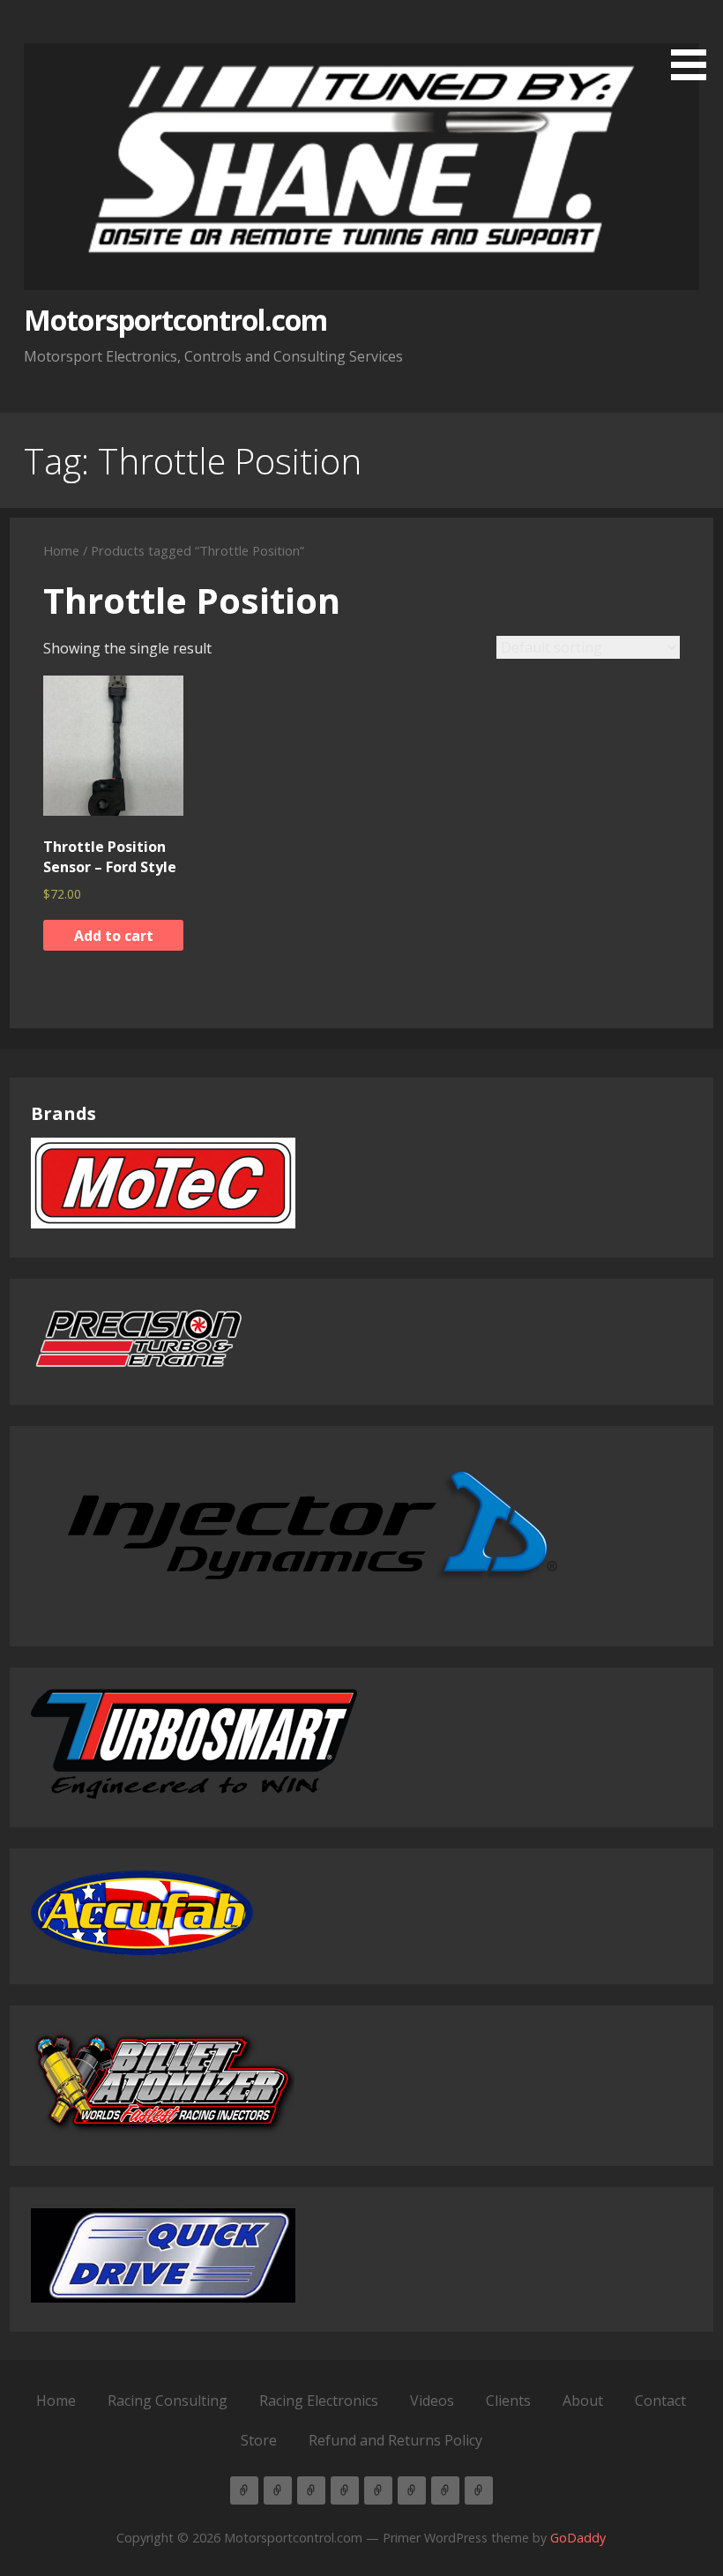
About (583, 2401)
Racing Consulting (168, 2401)
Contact (660, 2401)
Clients (508, 2401)
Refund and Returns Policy (395, 2440)
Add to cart (114, 936)
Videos (432, 2401)
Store (259, 2440)
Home (61, 550)
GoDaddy (578, 2538)
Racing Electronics (319, 2401)
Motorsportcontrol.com (175, 320)
